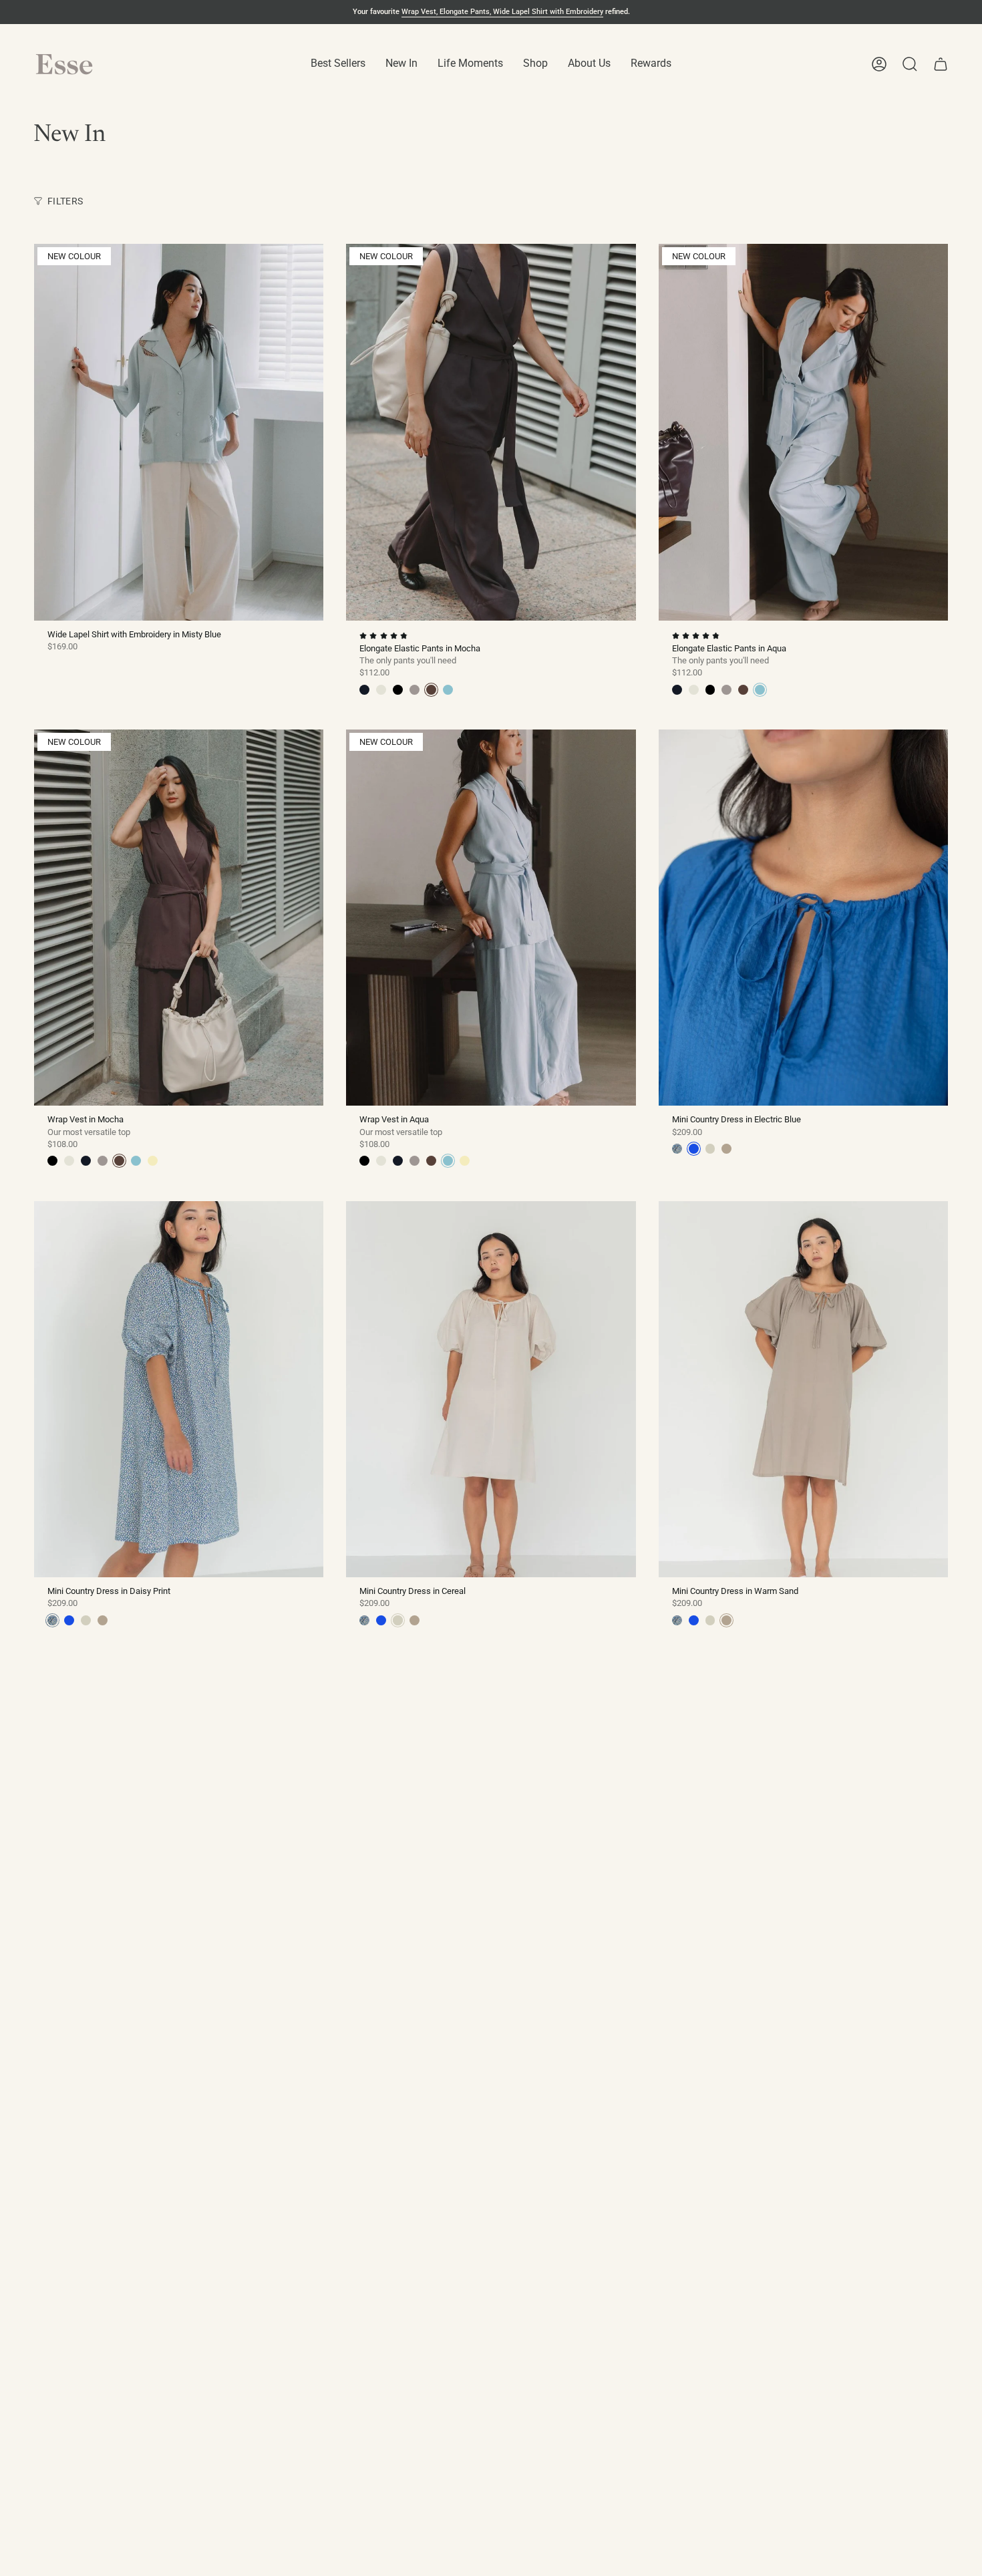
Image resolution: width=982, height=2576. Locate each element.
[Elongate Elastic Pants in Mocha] (491, 432)
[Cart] (941, 64)
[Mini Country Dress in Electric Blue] (803, 918)
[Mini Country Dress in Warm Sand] (803, 1389)
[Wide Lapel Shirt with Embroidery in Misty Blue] (179, 432)
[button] (338, 64)
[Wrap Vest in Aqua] (491, 918)
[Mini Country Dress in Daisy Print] (179, 1389)
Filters (65, 201)
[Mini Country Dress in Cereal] (491, 1389)
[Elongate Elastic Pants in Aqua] (803, 432)
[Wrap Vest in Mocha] (179, 918)
